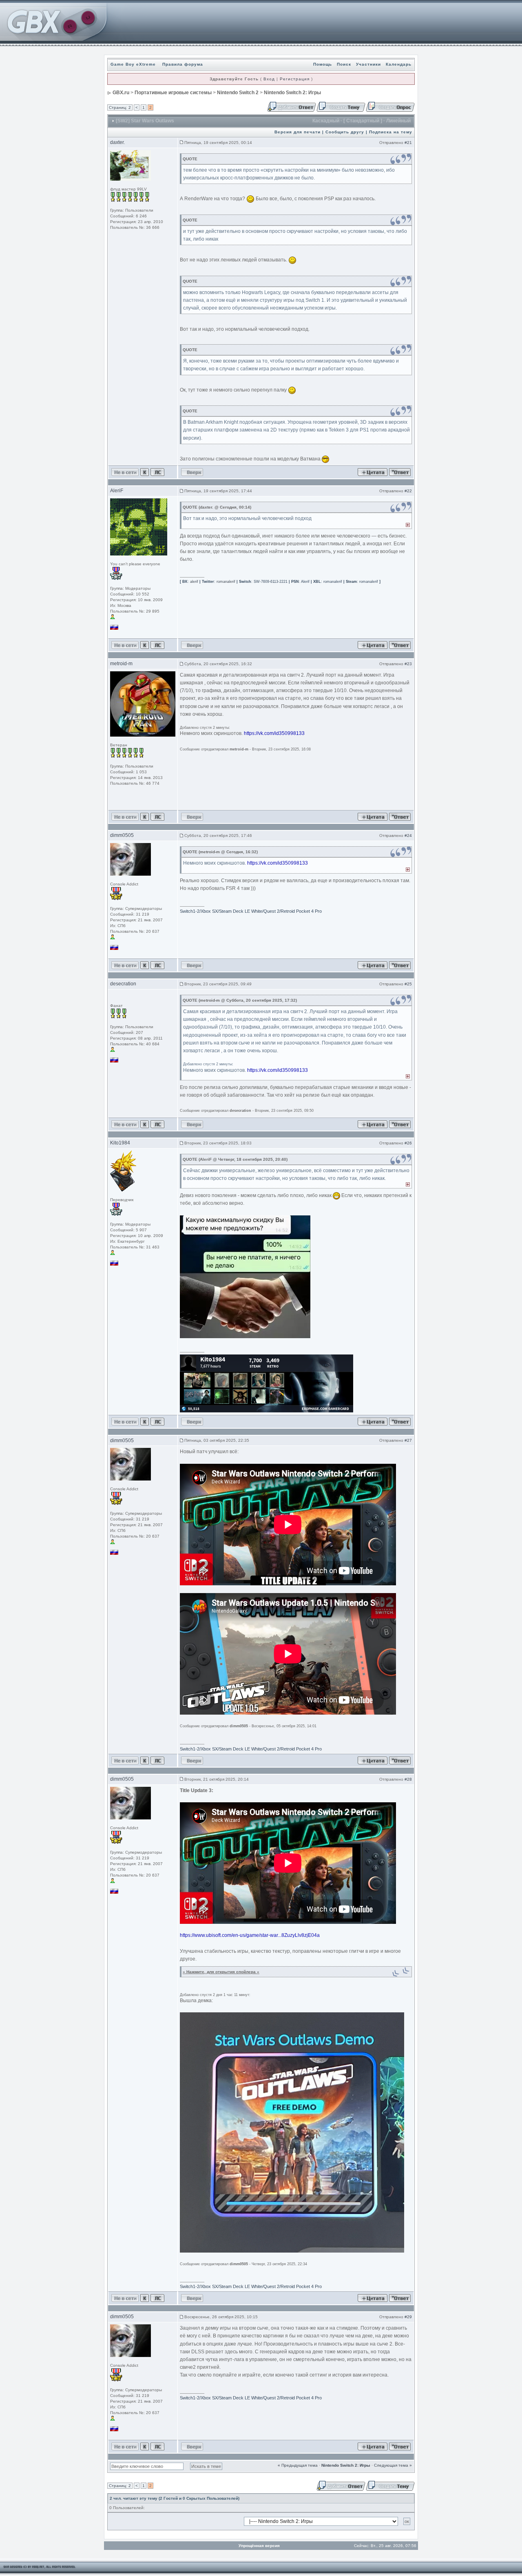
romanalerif (226, 582)
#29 (408, 2317)
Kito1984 (120, 1143)
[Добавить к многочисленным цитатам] (373, 472)
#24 (408, 835)
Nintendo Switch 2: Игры (292, 93)
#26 (408, 1143)
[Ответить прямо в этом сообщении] (400, 472)
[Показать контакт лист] (145, 472)
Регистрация (295, 79)
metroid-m (121, 664)
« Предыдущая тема (298, 2465)
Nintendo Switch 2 (238, 93)
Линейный (398, 121)
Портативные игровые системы (173, 93)
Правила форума (183, 64)
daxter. (117, 142)
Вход (269, 79)
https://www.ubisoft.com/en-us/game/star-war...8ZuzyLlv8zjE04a (250, 1935)
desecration (123, 984)
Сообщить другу (345, 132)
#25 (408, 984)
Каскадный (326, 121)
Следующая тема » (393, 2465)
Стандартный (363, 121)
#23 (408, 664)
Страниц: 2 (120, 107)
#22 (408, 491)
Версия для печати (297, 132)
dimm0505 (122, 835)
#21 (408, 143)
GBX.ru (121, 93)
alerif (194, 582)
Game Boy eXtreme (133, 64)
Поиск (344, 64)
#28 (408, 1779)
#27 (408, 1440)
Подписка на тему (391, 132)
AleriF (117, 491)
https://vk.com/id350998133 (274, 733)
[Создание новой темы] (341, 106)
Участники (368, 64)
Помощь (323, 64)
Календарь (399, 64)
